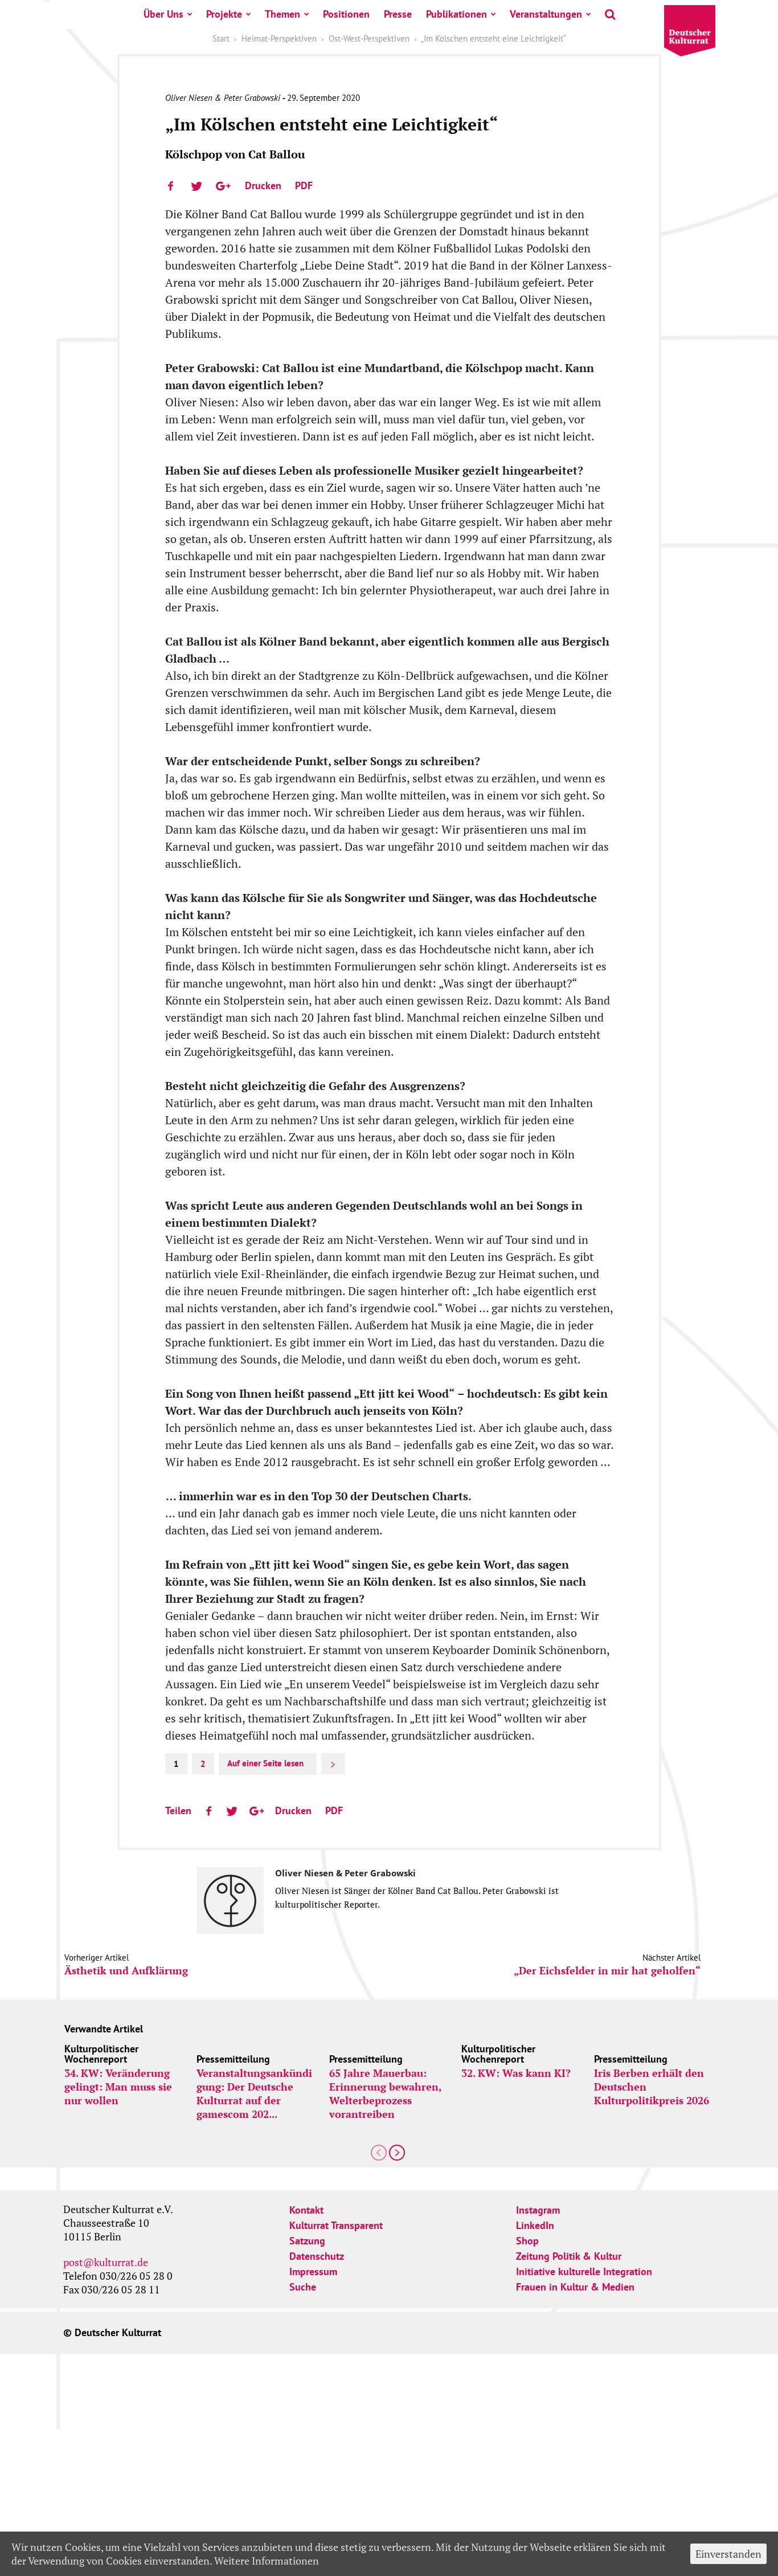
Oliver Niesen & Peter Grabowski (223, 98)
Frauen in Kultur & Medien (575, 2287)
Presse (398, 14)
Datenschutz (317, 2256)
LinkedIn (535, 2225)
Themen (282, 14)
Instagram (538, 2210)
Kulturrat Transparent (336, 2225)
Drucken (263, 185)
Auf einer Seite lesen (265, 1763)
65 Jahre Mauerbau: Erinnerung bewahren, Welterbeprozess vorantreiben (385, 2093)
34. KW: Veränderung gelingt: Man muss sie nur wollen (118, 2087)
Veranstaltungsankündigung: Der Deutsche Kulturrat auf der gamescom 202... (254, 2093)
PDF (304, 185)
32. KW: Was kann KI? (516, 2073)
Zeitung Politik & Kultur (569, 2256)
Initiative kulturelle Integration (584, 2271)
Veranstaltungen (546, 14)
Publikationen (456, 14)
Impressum (313, 2271)
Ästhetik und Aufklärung (126, 1971)
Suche (303, 2287)
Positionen (346, 14)
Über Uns (163, 14)
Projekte (224, 14)
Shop (527, 2241)
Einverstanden (728, 2554)
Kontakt (306, 2210)
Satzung (307, 2241)
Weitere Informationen (267, 2561)
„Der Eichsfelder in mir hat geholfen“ (607, 1971)
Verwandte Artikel (104, 2029)
